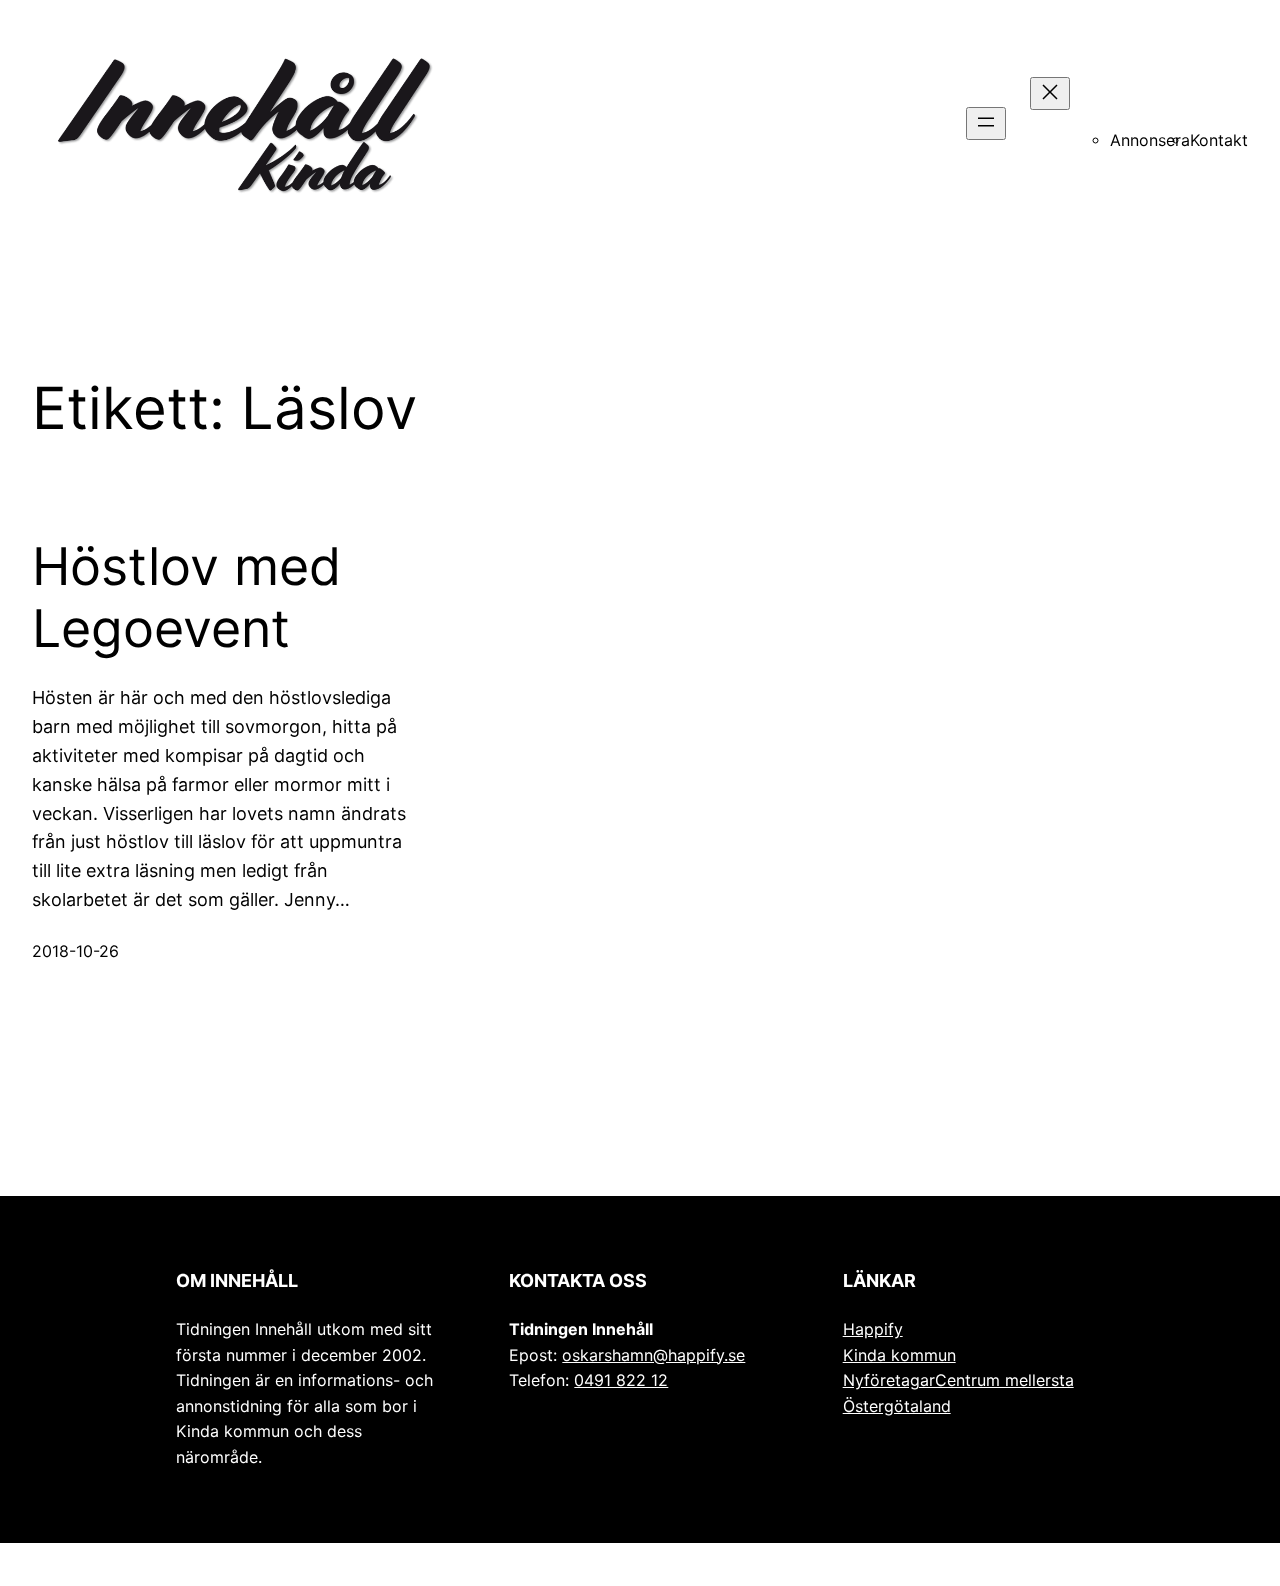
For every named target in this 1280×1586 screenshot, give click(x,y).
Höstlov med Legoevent (186, 598)
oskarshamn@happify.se (653, 1355)
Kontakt (1219, 140)
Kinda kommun (899, 1355)
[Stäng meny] (1050, 93)
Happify (873, 1329)
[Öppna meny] (986, 123)
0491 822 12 (621, 1380)
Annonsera (1150, 140)
